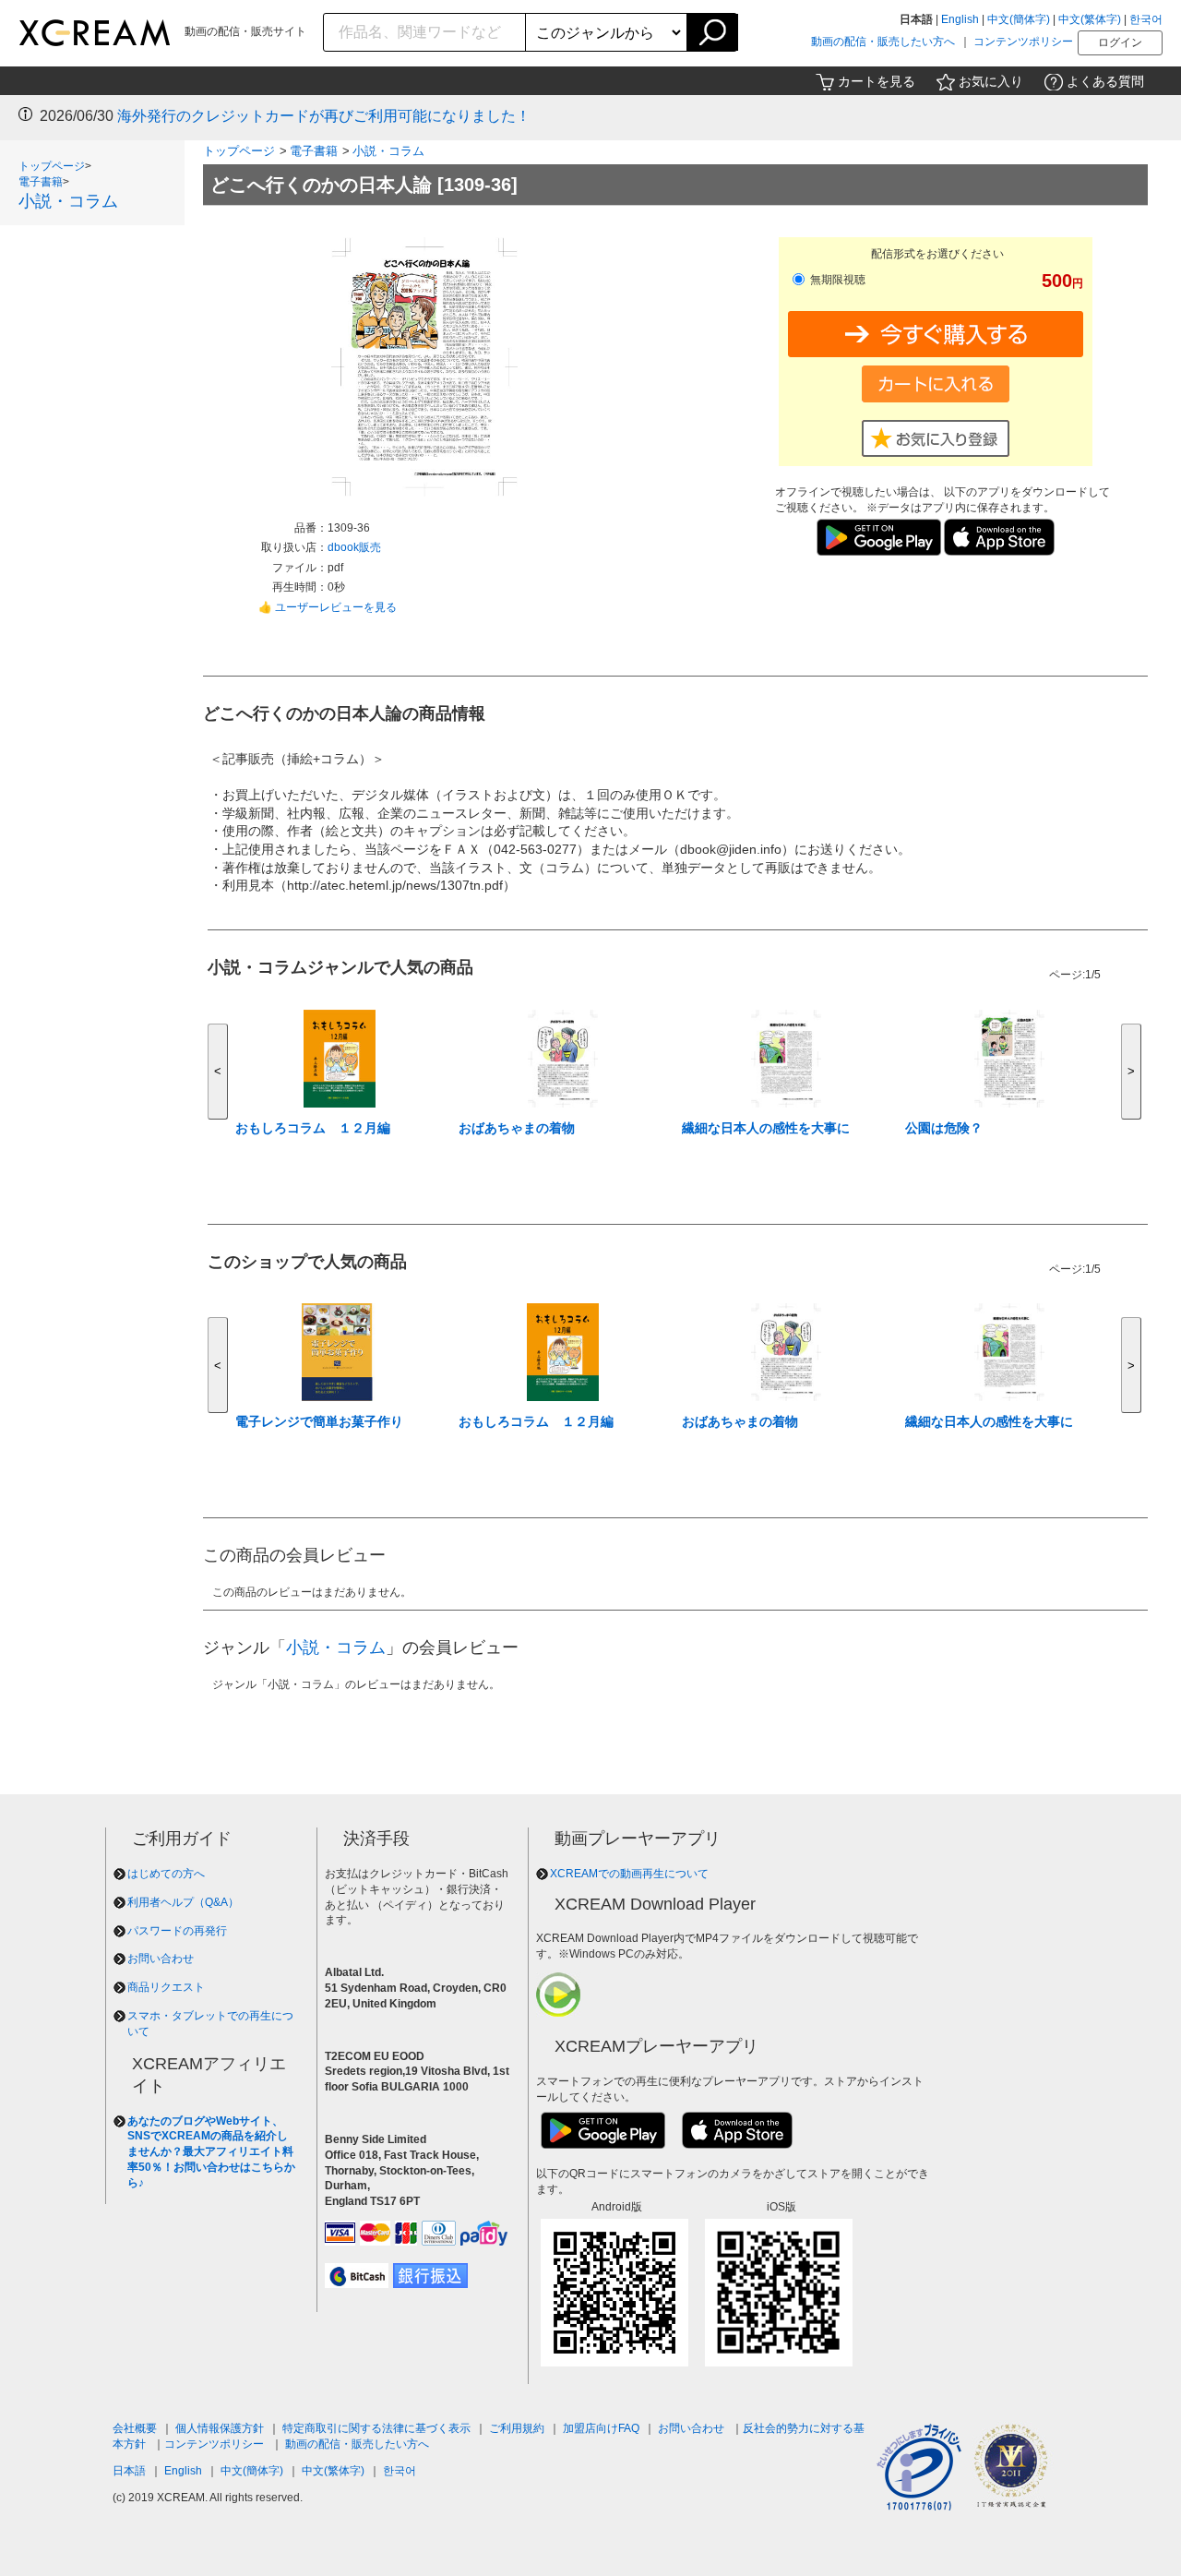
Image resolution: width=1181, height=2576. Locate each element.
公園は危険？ (944, 1128)
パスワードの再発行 (177, 1931)
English (960, 19)
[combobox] (425, 32)
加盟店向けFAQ (601, 2428)
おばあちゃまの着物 (517, 1128)
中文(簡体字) (1019, 19)
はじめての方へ (166, 1874)
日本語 (129, 2471)
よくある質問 (1105, 81)
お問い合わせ (161, 1959)
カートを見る (877, 81)
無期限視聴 (836, 280)
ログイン (1120, 42)
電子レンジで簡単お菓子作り (319, 1421)
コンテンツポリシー (1023, 42)
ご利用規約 (517, 2428)
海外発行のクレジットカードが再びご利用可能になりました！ (324, 116)
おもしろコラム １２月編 (313, 1128)
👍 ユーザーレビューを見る (328, 607)
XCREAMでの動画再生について (629, 1874)
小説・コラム (68, 201)
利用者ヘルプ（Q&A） (183, 1902)
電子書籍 (41, 182)
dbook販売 (354, 547)
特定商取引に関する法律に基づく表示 (376, 2428)
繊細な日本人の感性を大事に (766, 1128)
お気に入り (991, 81)
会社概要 (135, 2428)
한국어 (1146, 19)
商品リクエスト (166, 1987)
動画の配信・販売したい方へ (883, 42)
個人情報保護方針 (220, 2428)
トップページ (52, 166)
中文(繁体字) (1090, 19)
